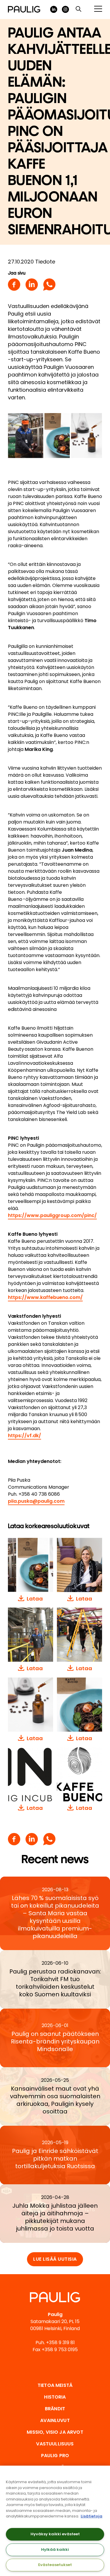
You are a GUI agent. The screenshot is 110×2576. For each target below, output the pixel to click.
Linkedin (32, 285)
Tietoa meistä (55, 2385)
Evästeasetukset (55, 2565)
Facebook (14, 285)
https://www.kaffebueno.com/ (45, 1297)
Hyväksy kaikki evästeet (55, 2534)
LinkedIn (54, 9)
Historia (55, 2397)
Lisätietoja (92, 2516)
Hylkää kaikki (55, 2550)
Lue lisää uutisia (55, 2259)
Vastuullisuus (55, 2444)
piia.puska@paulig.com (36, 1501)
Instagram (65, 9)
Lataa (35, 1599)
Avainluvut (55, 2420)
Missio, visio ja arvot (55, 2432)
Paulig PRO (55, 2456)
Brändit (55, 2409)
